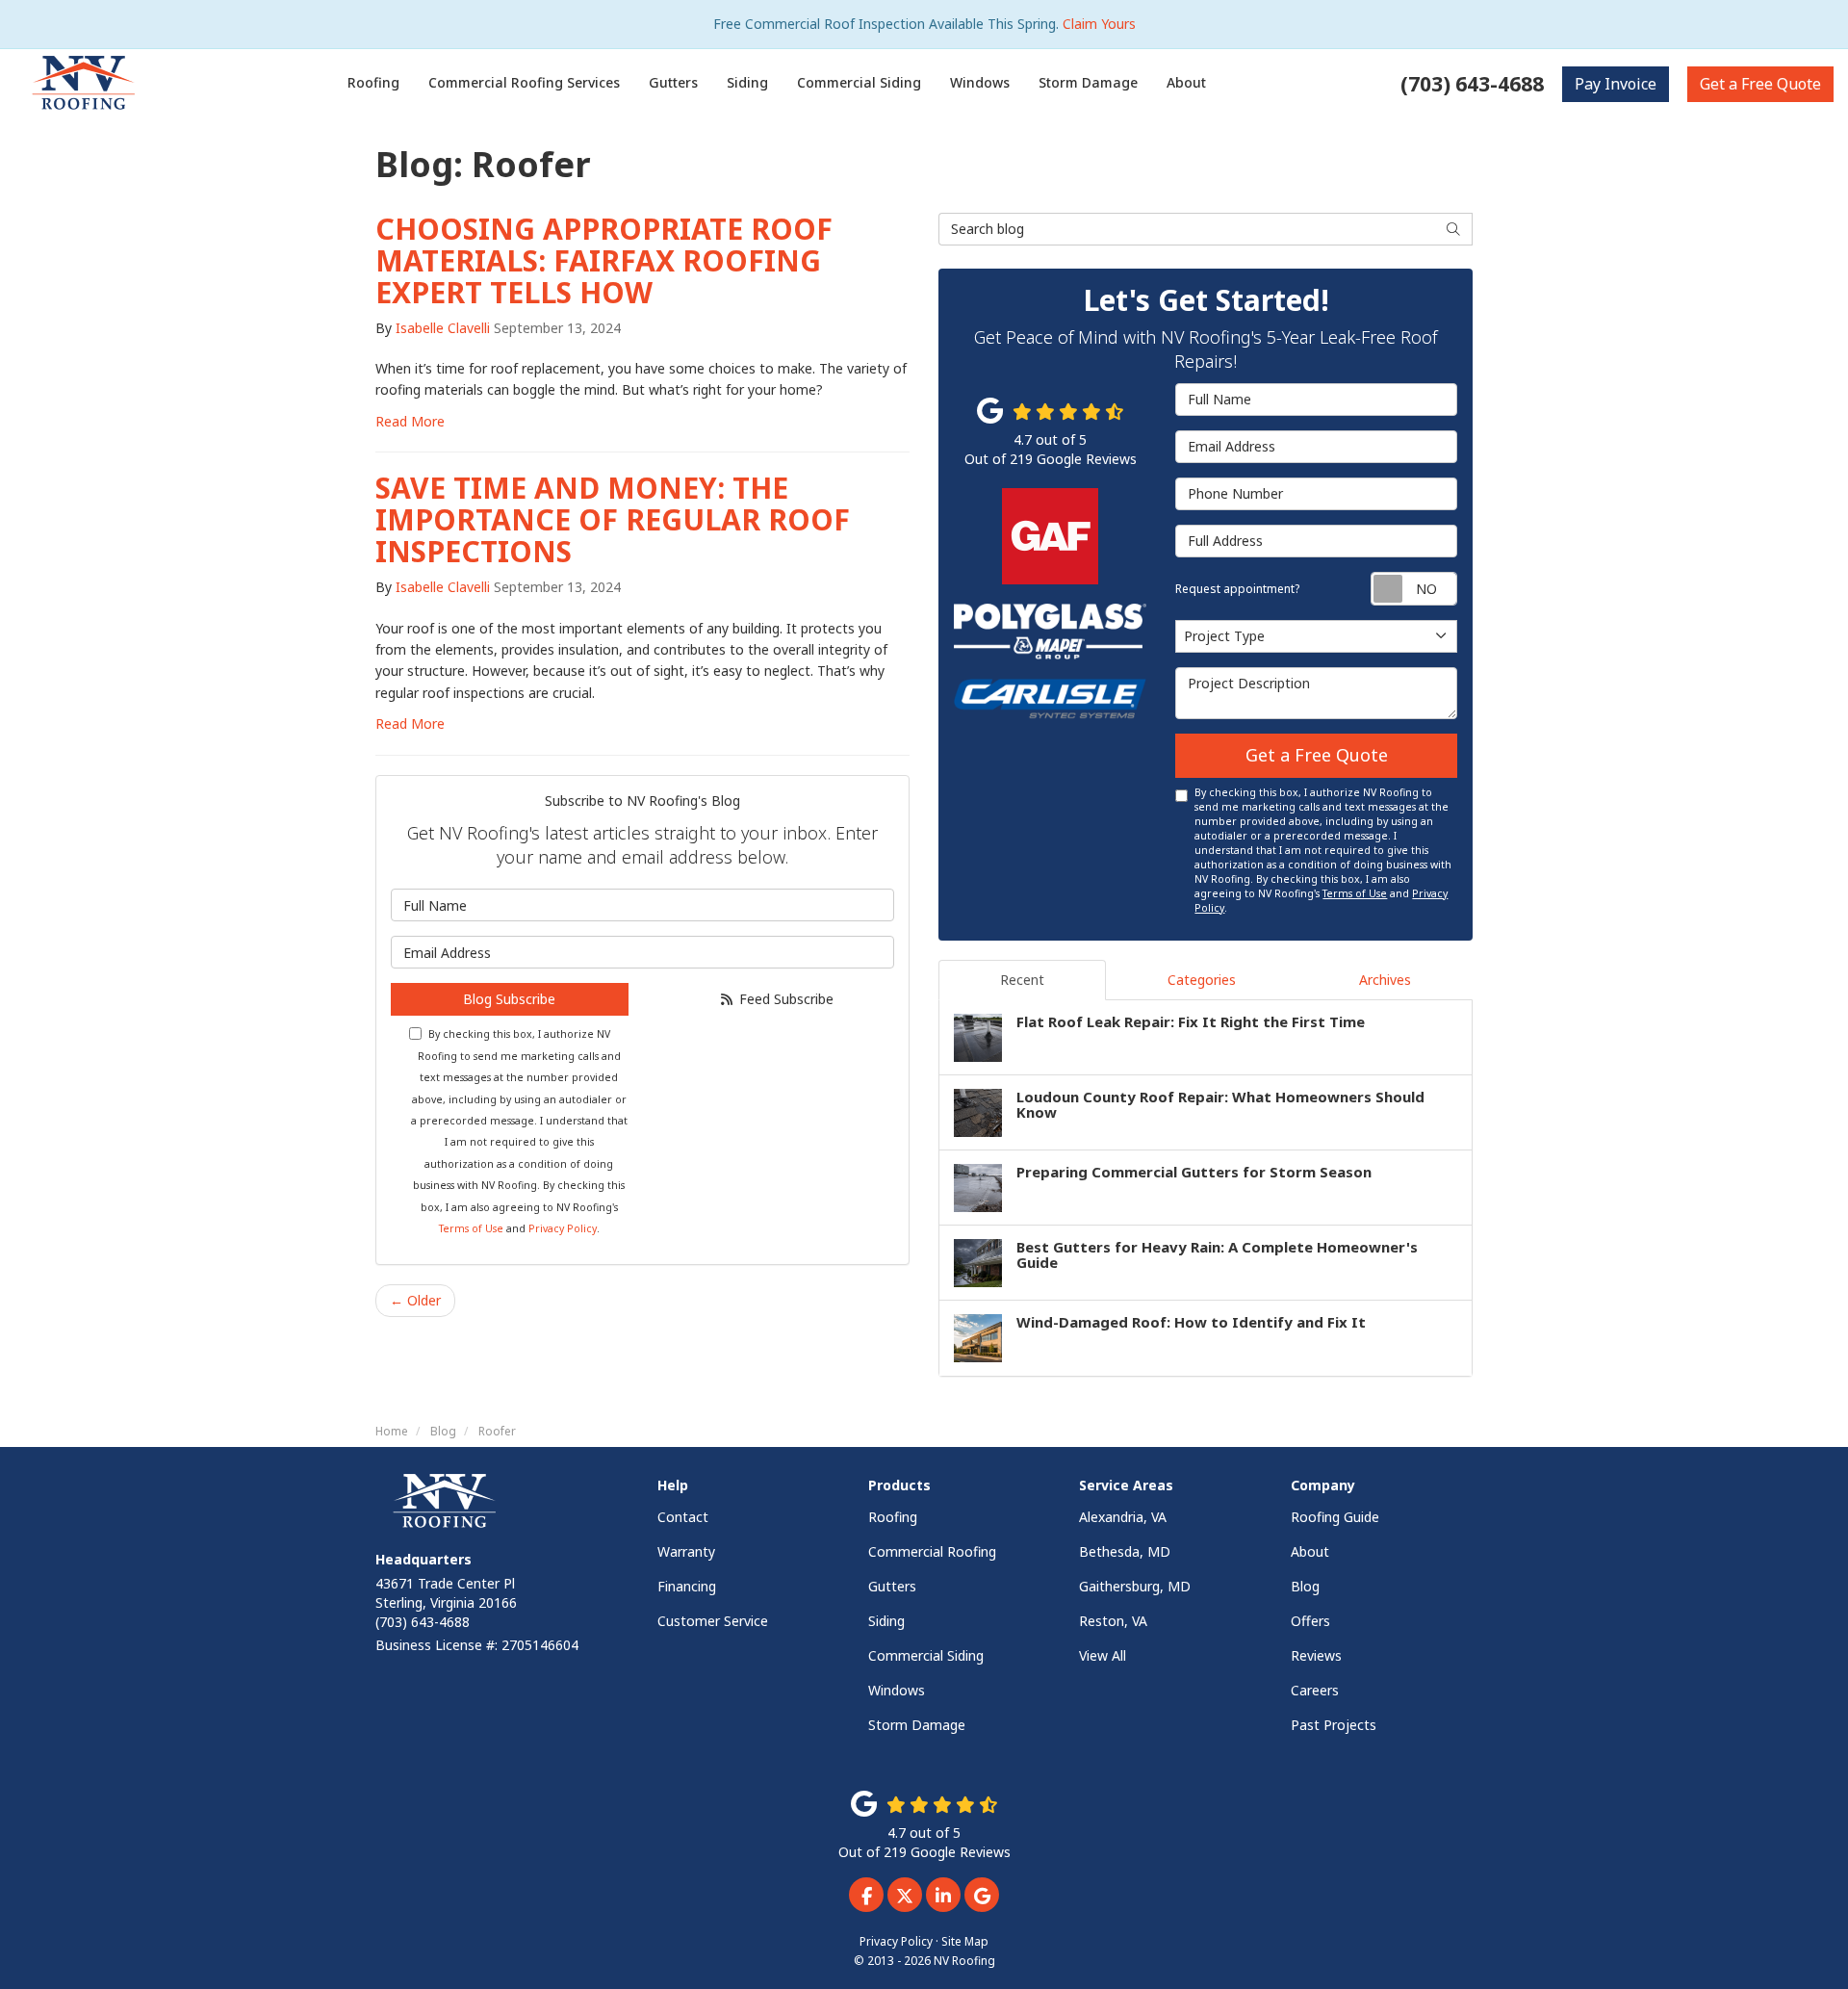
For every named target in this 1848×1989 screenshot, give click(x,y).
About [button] (1186, 82)
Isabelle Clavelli (443, 328)
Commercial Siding (926, 1655)
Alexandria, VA (1123, 1517)
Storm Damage (917, 1725)
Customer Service (713, 1621)
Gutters (892, 1586)
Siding (886, 1621)
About (1310, 1551)
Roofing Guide (1335, 1517)
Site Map (965, 1941)
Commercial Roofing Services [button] (524, 82)
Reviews (1316, 1655)
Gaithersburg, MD (1135, 1586)
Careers (1315, 1690)
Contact (683, 1517)
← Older (415, 1300)
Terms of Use (471, 1228)
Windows (897, 1690)
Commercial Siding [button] (859, 82)
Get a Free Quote (1317, 755)
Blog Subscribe (509, 999)
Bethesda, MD (1125, 1551)
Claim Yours (1099, 24)
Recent (1022, 980)
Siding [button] (747, 82)
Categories (1202, 980)
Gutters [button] (673, 82)
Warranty (686, 1551)
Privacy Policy (563, 1228)
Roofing (893, 1517)
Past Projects (1334, 1725)
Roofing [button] (373, 82)
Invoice (1616, 84)
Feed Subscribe (784, 999)
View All (1103, 1655)
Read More (410, 421)
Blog (1305, 1586)
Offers (1310, 1621)
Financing (687, 1586)
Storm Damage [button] (1088, 82)
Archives (1385, 980)
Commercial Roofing (932, 1551)
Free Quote (1760, 84)
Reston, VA (1113, 1621)
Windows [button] (980, 82)
